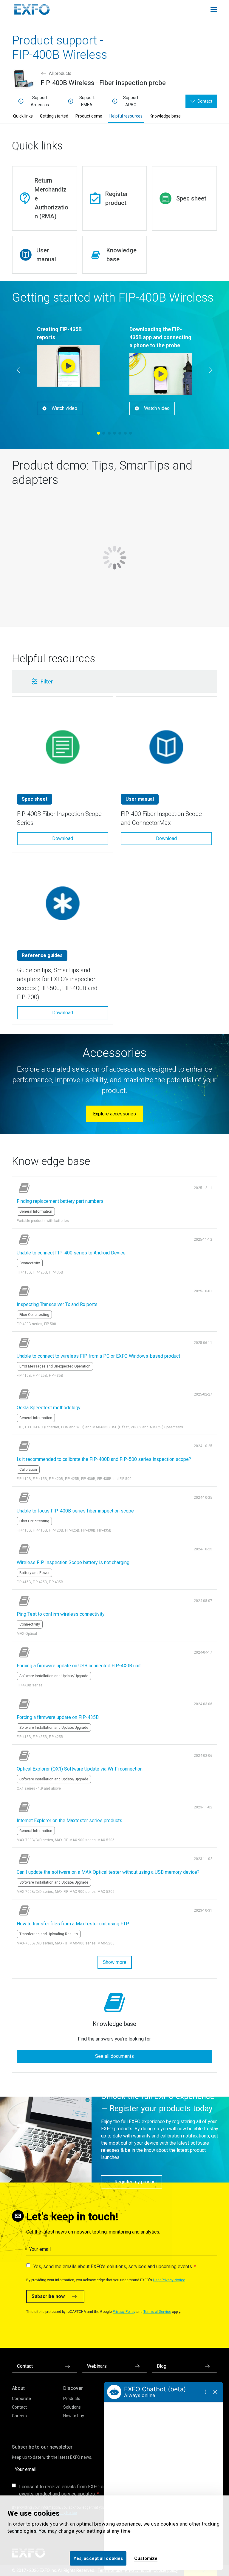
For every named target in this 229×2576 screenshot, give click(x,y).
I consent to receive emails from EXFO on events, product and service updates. (62, 2490)
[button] (99, 682)
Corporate (21, 2398)
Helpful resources (126, 116)
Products (72, 2398)
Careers (19, 2416)
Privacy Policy (124, 2312)
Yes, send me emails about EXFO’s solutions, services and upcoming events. (113, 2266)
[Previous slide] (18, 370)
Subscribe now (48, 2296)
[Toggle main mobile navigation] (214, 10)
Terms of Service (157, 2312)
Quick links (23, 116)
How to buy (74, 2416)
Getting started (54, 116)
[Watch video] (68, 366)
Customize (146, 2558)
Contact (19, 2407)
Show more (115, 1962)
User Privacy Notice (169, 2280)
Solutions (72, 2407)
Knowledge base (165, 116)
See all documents (114, 2056)
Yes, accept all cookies (98, 2558)
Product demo (89, 116)
